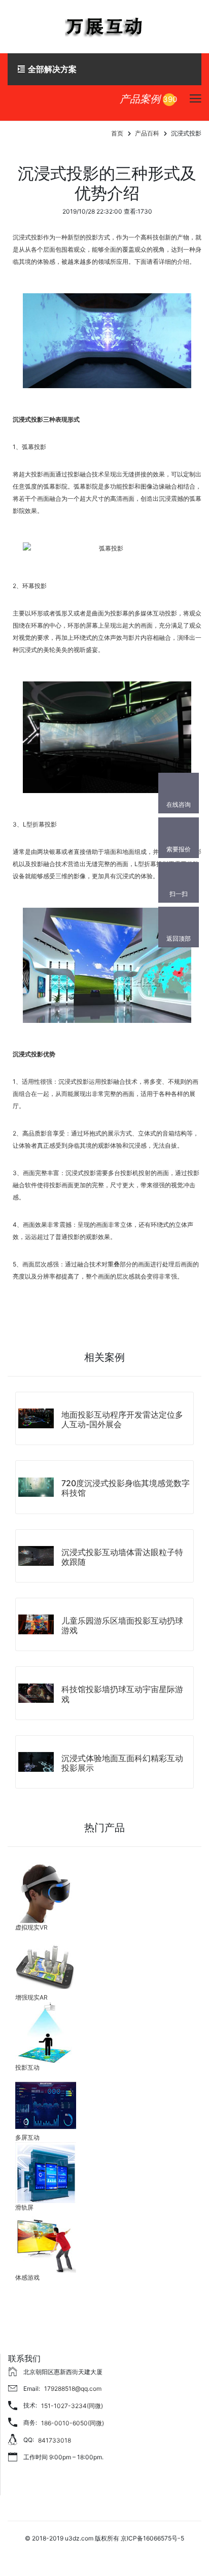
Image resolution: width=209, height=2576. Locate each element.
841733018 (55, 2440)
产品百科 (147, 133)
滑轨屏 (24, 2207)
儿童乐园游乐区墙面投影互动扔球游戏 (122, 1625)
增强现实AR (31, 1997)
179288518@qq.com (73, 2389)
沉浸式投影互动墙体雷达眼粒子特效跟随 (122, 1557)
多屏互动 (27, 2137)
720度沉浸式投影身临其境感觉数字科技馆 (126, 1488)
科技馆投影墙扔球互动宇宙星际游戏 (122, 1694)
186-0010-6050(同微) (73, 2423)
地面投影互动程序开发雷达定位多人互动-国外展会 (122, 1419)
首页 (117, 133)
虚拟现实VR (31, 1927)
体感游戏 (27, 2277)
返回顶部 (179, 938)
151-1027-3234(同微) (72, 2406)
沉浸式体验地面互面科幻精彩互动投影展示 (122, 1763)
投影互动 (27, 2067)
